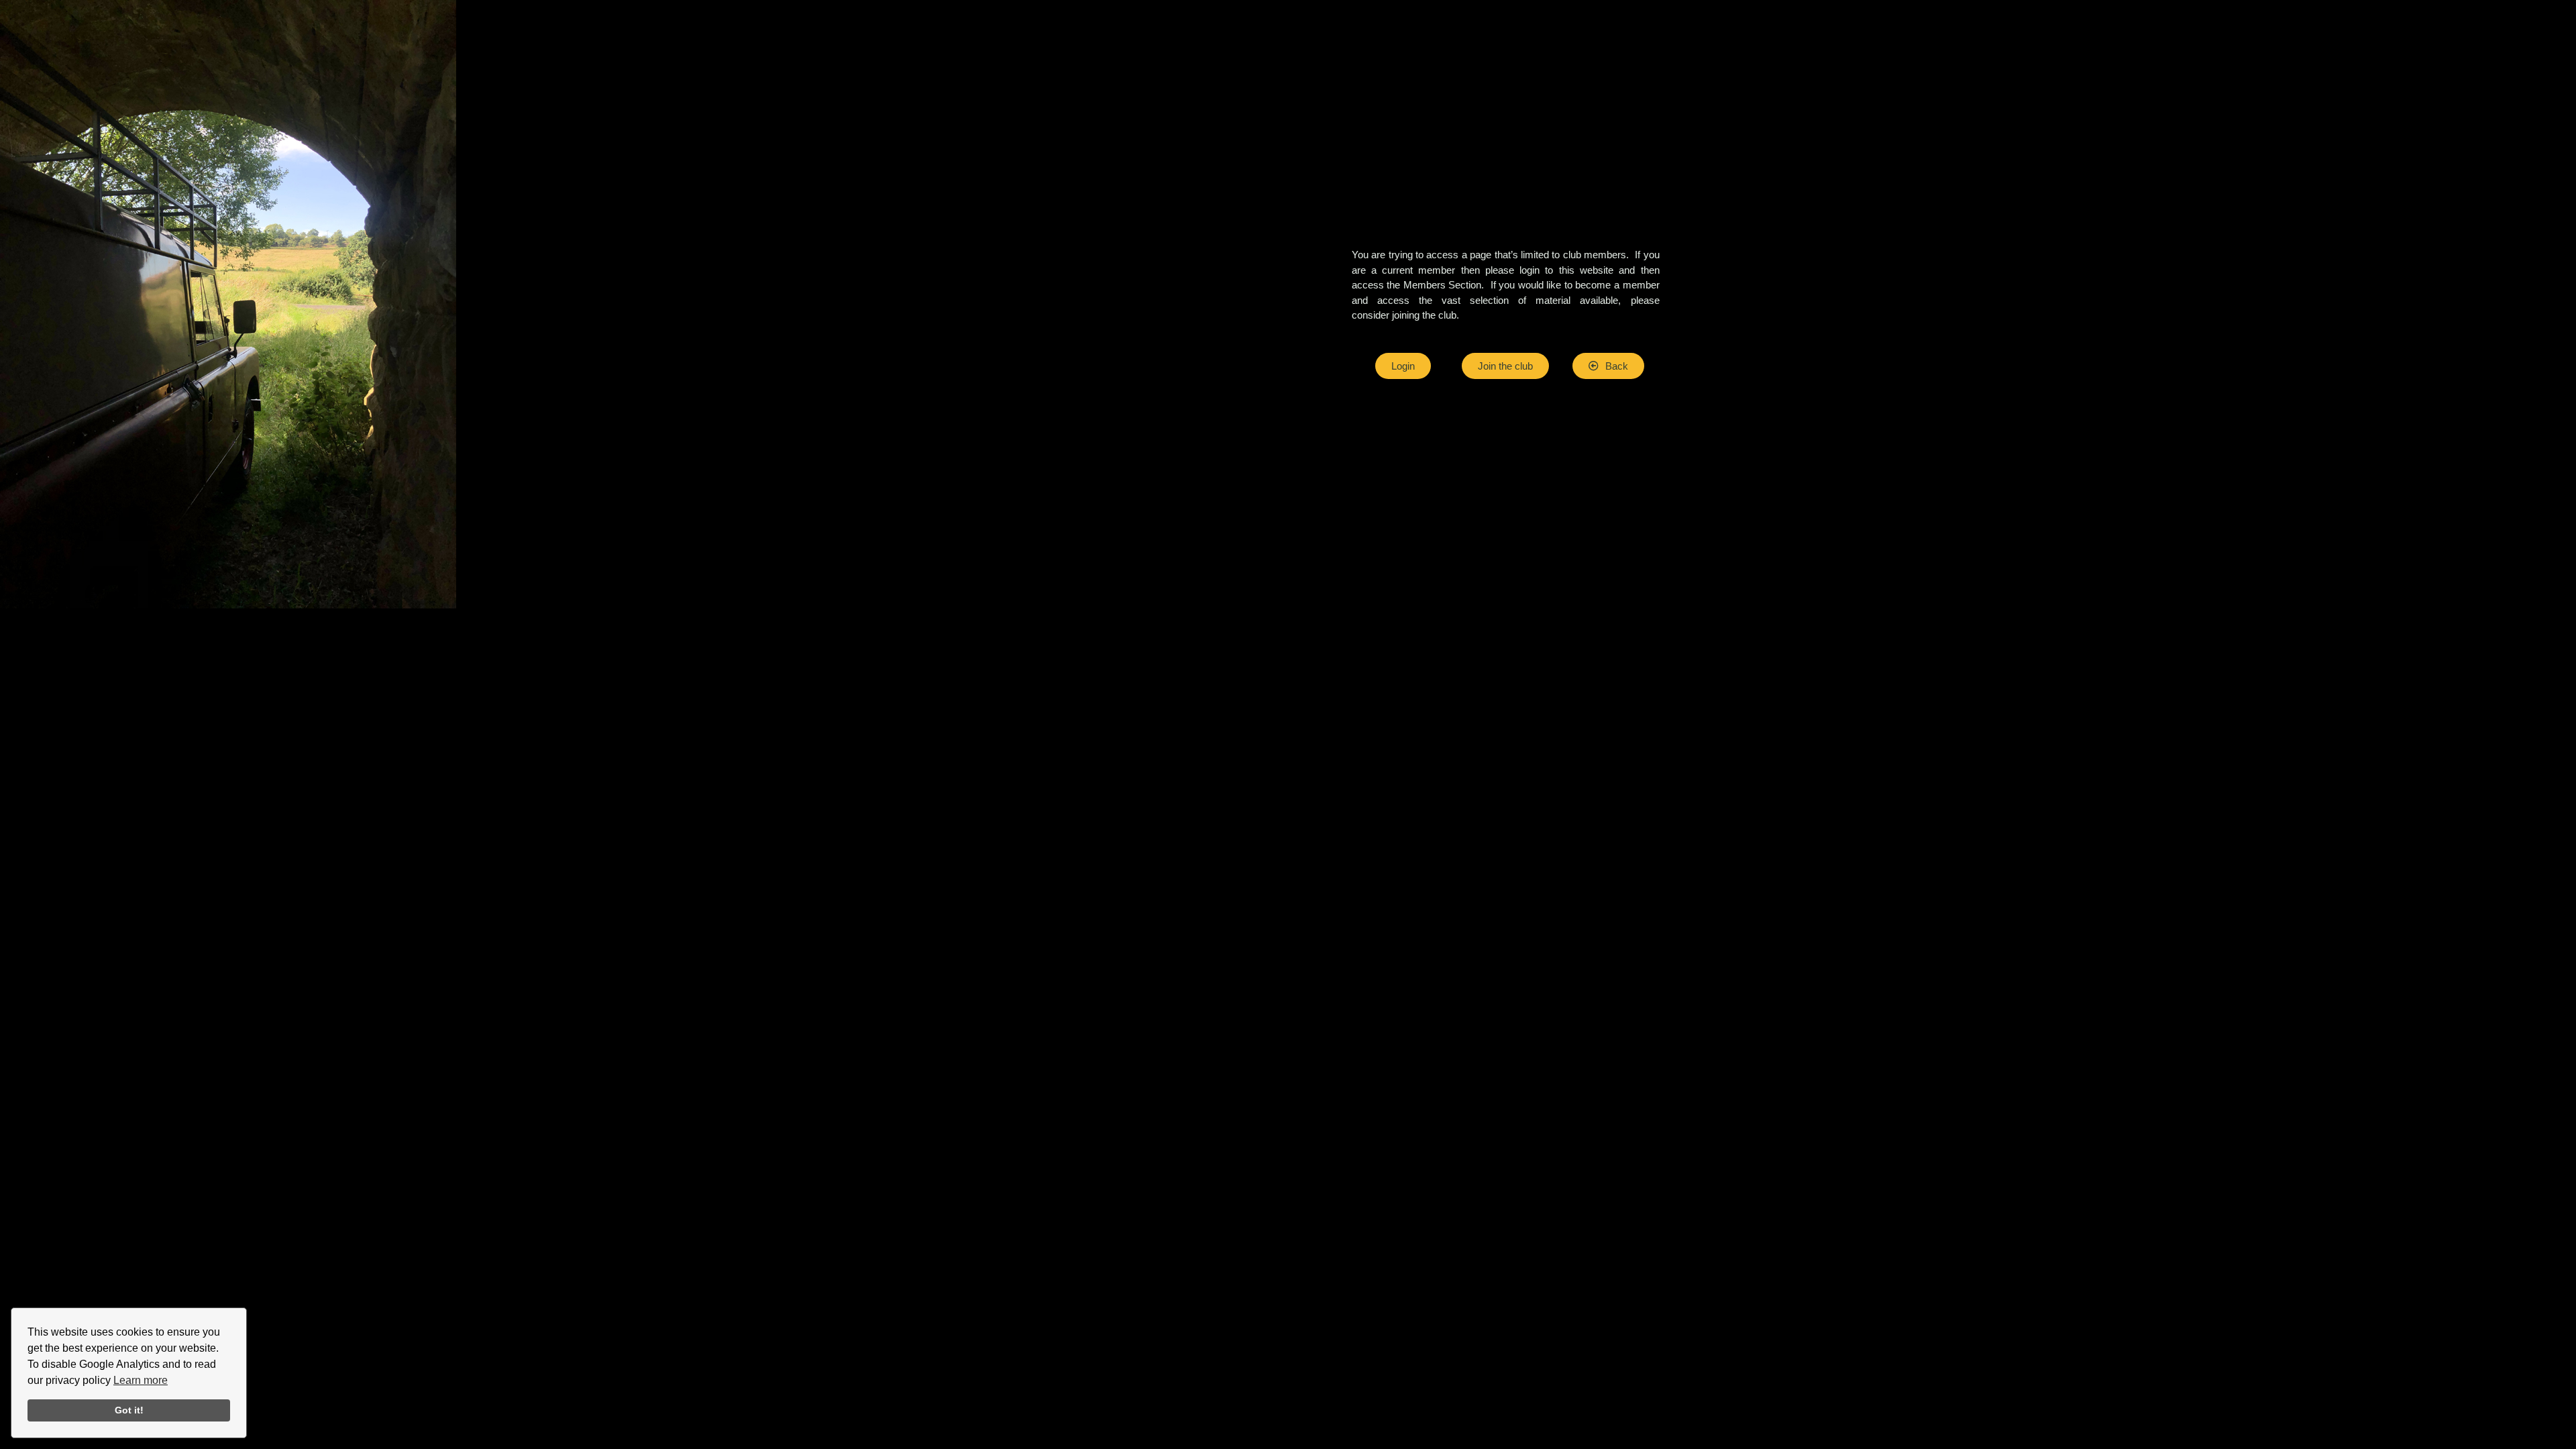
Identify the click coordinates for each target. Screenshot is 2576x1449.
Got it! (129, 1410)
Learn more (141, 1380)
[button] (1608, 366)
